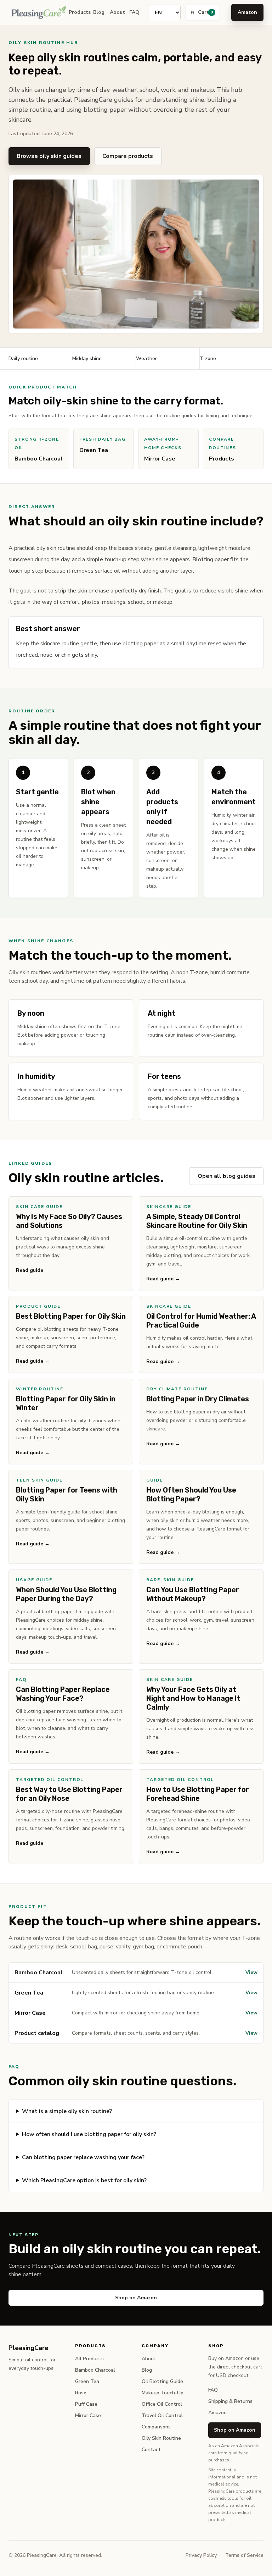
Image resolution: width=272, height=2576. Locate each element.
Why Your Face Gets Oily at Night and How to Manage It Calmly (193, 1698)
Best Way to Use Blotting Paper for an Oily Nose (69, 1794)
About (115, 12)
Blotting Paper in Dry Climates (198, 1399)
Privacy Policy (201, 2555)
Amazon (247, 12)
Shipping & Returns (230, 2401)
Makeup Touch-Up (163, 2393)
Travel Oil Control (162, 2415)
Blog (97, 12)
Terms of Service (244, 2555)
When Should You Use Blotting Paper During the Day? (66, 1594)
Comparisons (156, 2427)
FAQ (133, 12)
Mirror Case (88, 2415)
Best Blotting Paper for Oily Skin (71, 1316)
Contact (151, 2450)
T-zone (208, 358)
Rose (81, 2393)
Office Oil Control (162, 2404)
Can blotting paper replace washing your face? (83, 2157)
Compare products (128, 156)
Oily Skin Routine (161, 2438)
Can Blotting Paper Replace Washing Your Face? (63, 1694)
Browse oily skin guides (49, 156)
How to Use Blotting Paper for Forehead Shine (198, 1794)
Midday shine (87, 358)
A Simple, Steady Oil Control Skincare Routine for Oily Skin (197, 1221)
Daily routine (23, 358)
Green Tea (87, 2381)
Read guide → (33, 1270)
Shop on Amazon (136, 2298)
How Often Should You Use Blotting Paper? (191, 1494)
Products (77, 12)
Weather (146, 358)
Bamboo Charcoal (95, 2370)
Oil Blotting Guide (162, 2381)
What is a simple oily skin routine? (67, 2111)
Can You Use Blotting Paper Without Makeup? (193, 1594)
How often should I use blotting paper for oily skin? (89, 2134)
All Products (89, 2359)
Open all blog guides (226, 1176)
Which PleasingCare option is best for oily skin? (84, 2180)
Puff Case (86, 2404)
